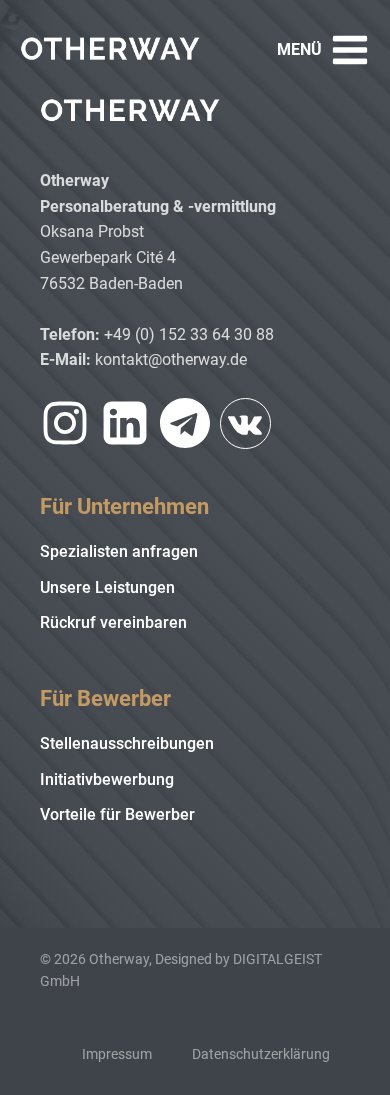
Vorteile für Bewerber (117, 814)
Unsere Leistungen (107, 587)
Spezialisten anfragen (119, 551)
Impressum (117, 1054)
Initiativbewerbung (107, 779)
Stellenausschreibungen (127, 743)
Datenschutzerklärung (261, 1054)
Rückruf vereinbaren (113, 622)
